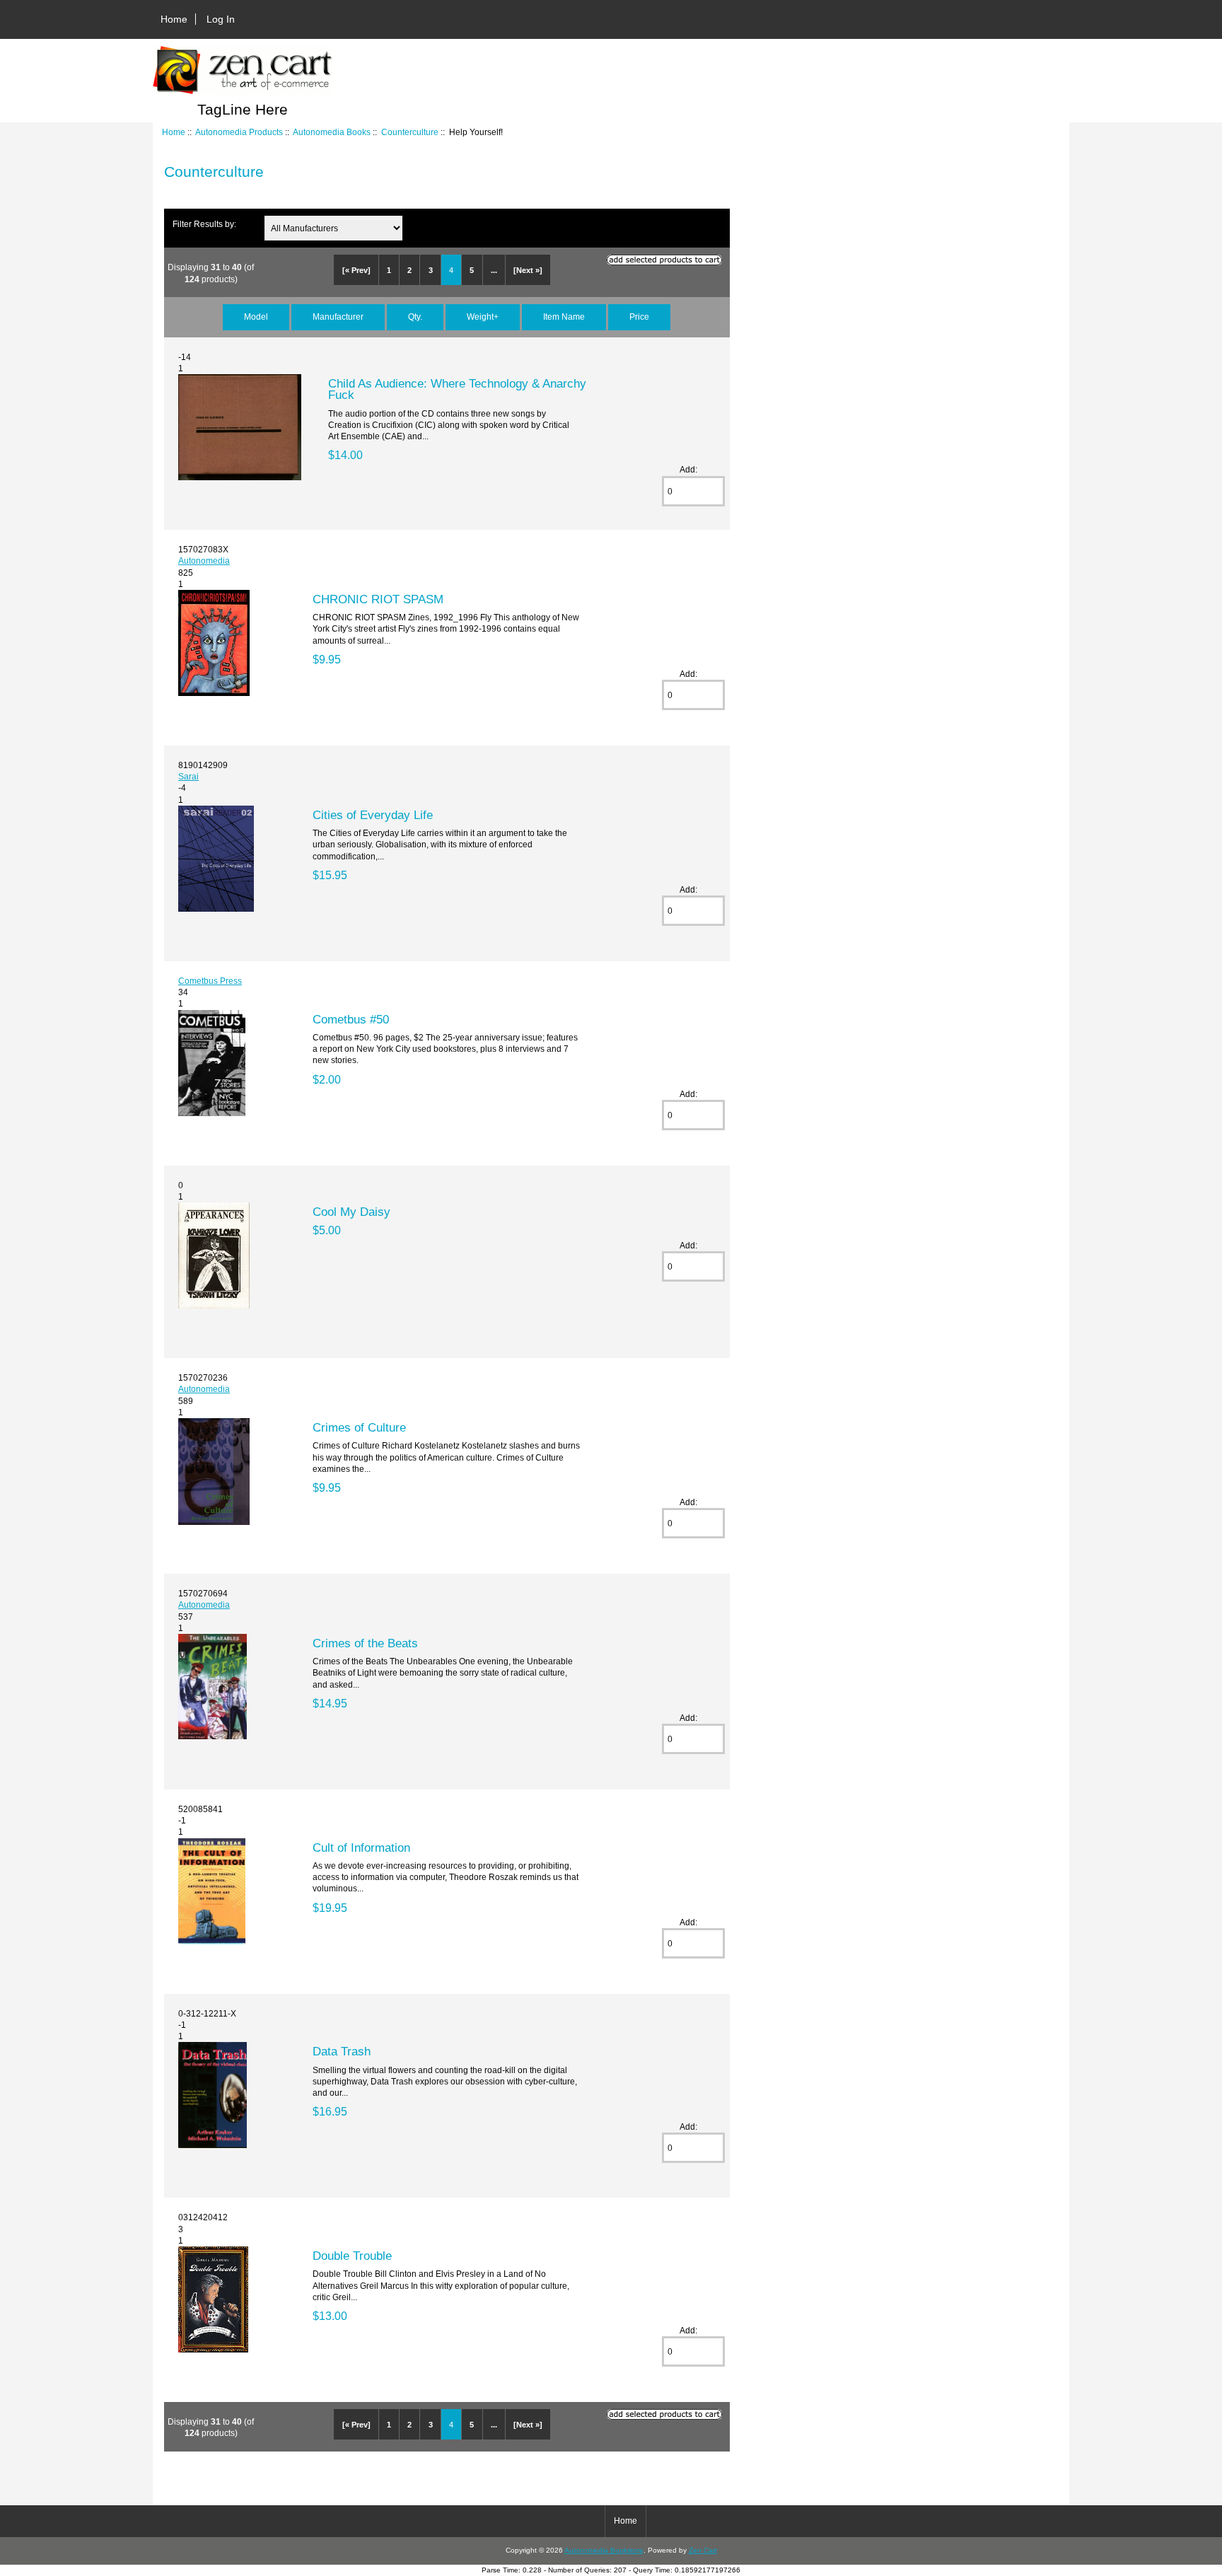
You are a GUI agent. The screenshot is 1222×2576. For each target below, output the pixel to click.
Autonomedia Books (332, 132)
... (494, 270)
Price (639, 317)
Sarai (188, 776)
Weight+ (483, 317)
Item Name (564, 317)
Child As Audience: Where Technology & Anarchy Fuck (457, 389)
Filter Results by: (204, 224)
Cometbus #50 (351, 1019)
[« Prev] (356, 270)
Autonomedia (204, 561)
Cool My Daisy (351, 1212)
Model (256, 317)
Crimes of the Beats (365, 1643)
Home (174, 19)
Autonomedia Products (239, 132)
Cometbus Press (210, 981)
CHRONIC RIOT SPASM (378, 599)
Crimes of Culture (359, 1427)
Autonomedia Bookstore (604, 2550)
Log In (221, 19)
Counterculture (410, 132)
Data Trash (342, 2051)
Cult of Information (361, 1847)
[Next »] (528, 270)
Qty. (415, 317)
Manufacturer (338, 317)
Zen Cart (703, 2550)
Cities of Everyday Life (373, 815)
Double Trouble (352, 2256)
